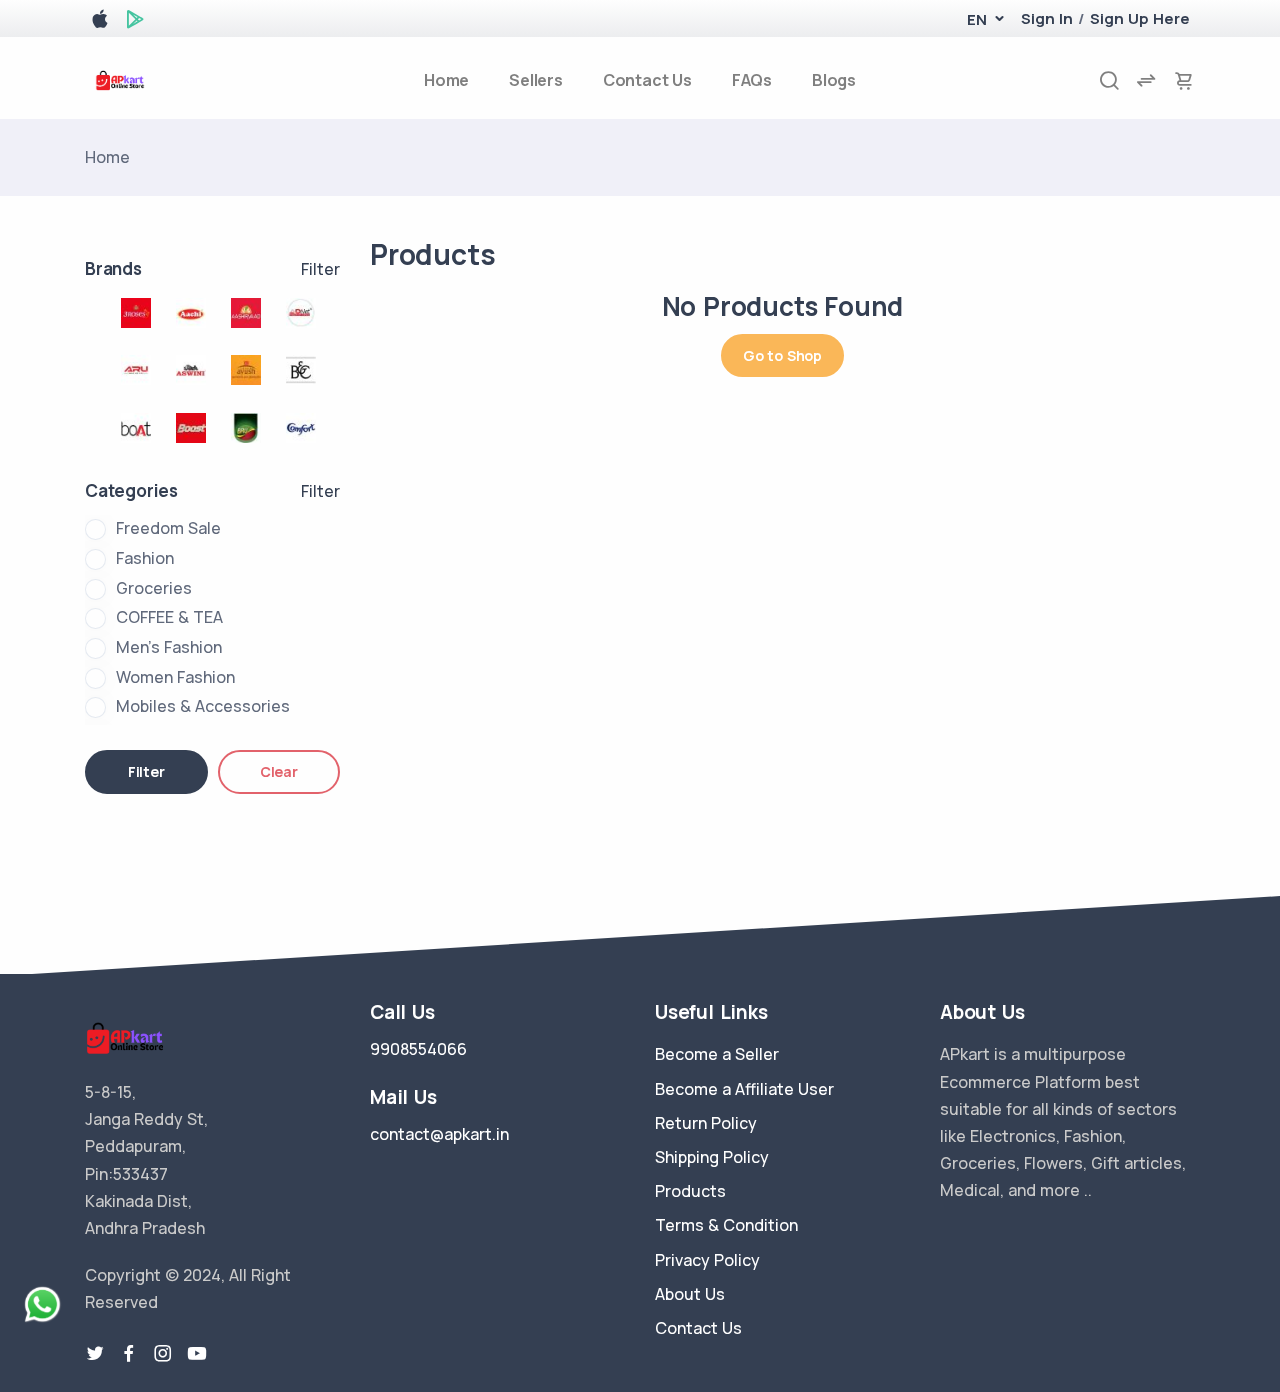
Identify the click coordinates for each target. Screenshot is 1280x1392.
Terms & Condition (726, 1225)
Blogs (834, 80)
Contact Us (647, 80)
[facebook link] (129, 1354)
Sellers (536, 80)
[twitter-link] (95, 1354)
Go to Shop (782, 355)
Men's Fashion (169, 647)
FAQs (752, 80)
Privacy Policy (707, 1260)
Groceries (154, 588)
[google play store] (135, 22)
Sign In (1047, 18)
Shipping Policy (712, 1157)
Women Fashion (175, 677)
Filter (320, 269)
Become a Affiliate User (744, 1089)
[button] (976, 19)
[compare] (1146, 80)
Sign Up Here (1140, 18)
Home (446, 80)
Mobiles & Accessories (203, 706)
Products (690, 1191)
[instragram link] (163, 1354)
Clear (279, 771)
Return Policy (706, 1123)
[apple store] (100, 22)
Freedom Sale (168, 528)
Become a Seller (717, 1054)
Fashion (145, 558)
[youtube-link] (197, 1354)
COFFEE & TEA (169, 617)
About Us (690, 1294)
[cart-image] (1184, 80)
